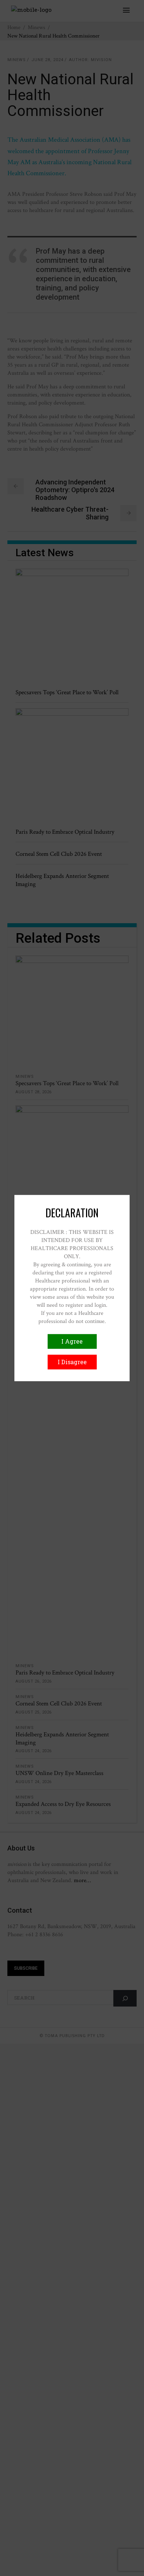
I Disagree (72, 1362)
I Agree (72, 1341)
